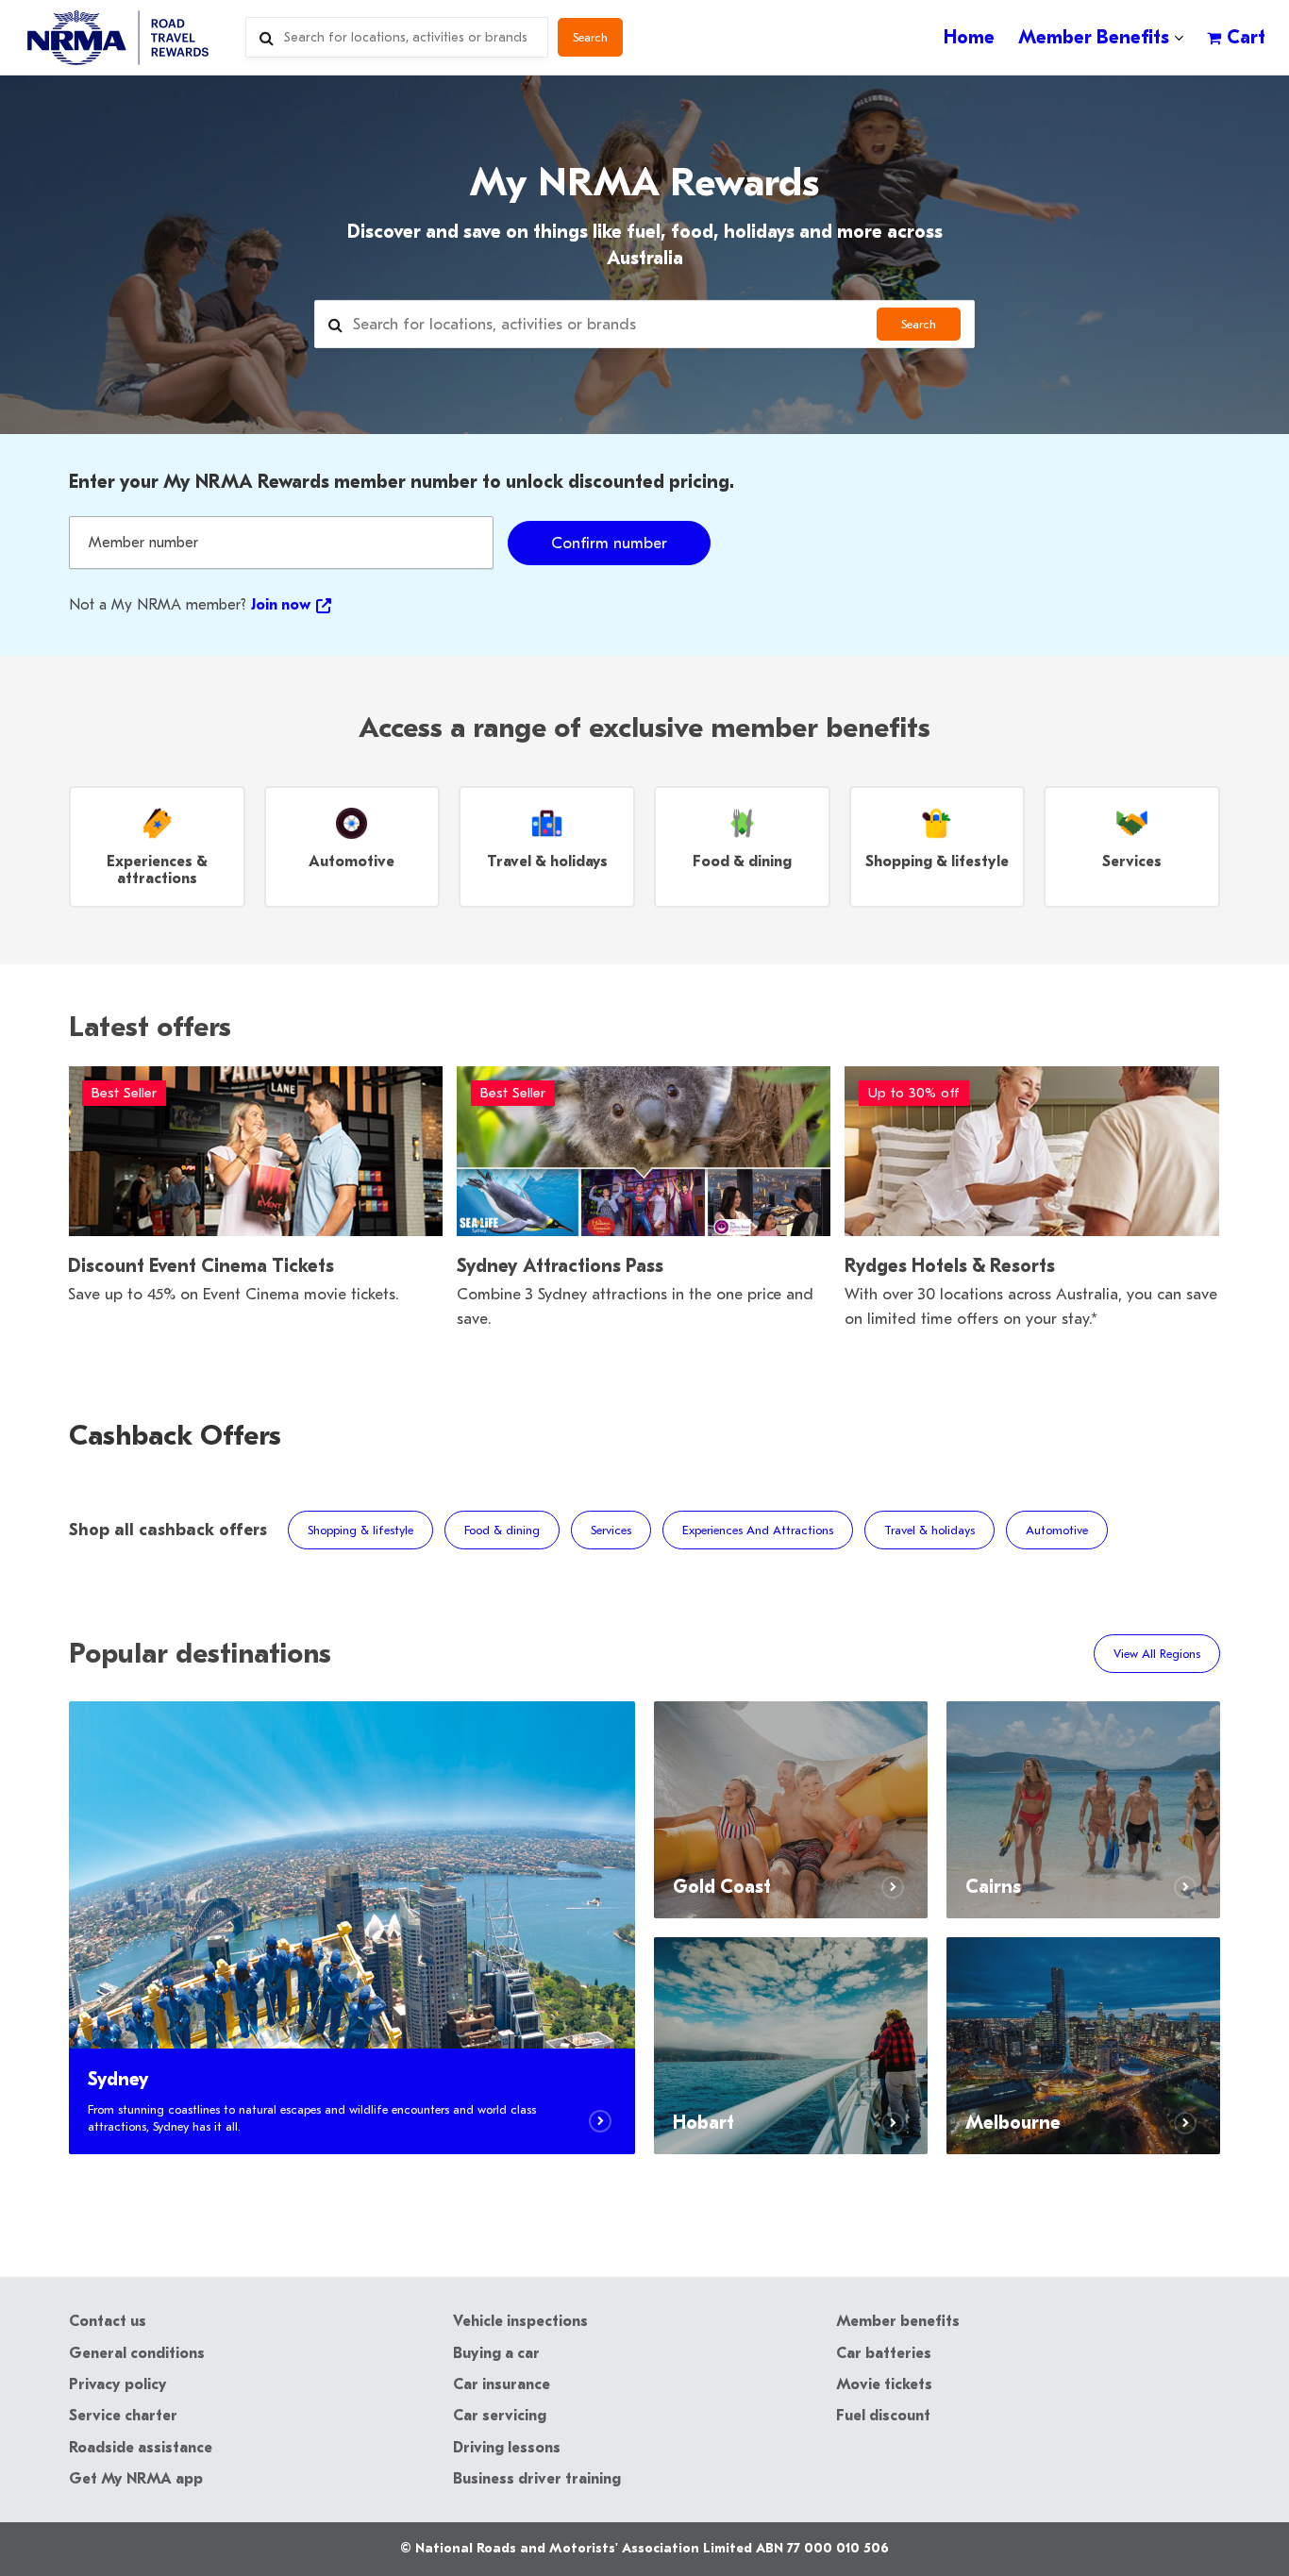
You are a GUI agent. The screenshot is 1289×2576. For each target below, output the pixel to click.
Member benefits (898, 2321)
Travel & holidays (929, 1530)
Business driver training (537, 2479)
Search (590, 37)
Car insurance (502, 2384)
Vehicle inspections (520, 2321)
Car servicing (500, 2416)
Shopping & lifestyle (360, 1530)
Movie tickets (884, 2384)
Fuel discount (883, 2416)
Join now (281, 605)
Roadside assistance (141, 2448)
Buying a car (496, 2353)
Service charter (123, 2416)
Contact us (108, 2321)
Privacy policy (118, 2384)
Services (611, 1530)
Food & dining (502, 1530)
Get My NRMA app (136, 2479)
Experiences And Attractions (758, 1530)
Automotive (1057, 1530)
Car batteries (884, 2353)
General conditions (137, 2353)
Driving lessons (507, 2448)
